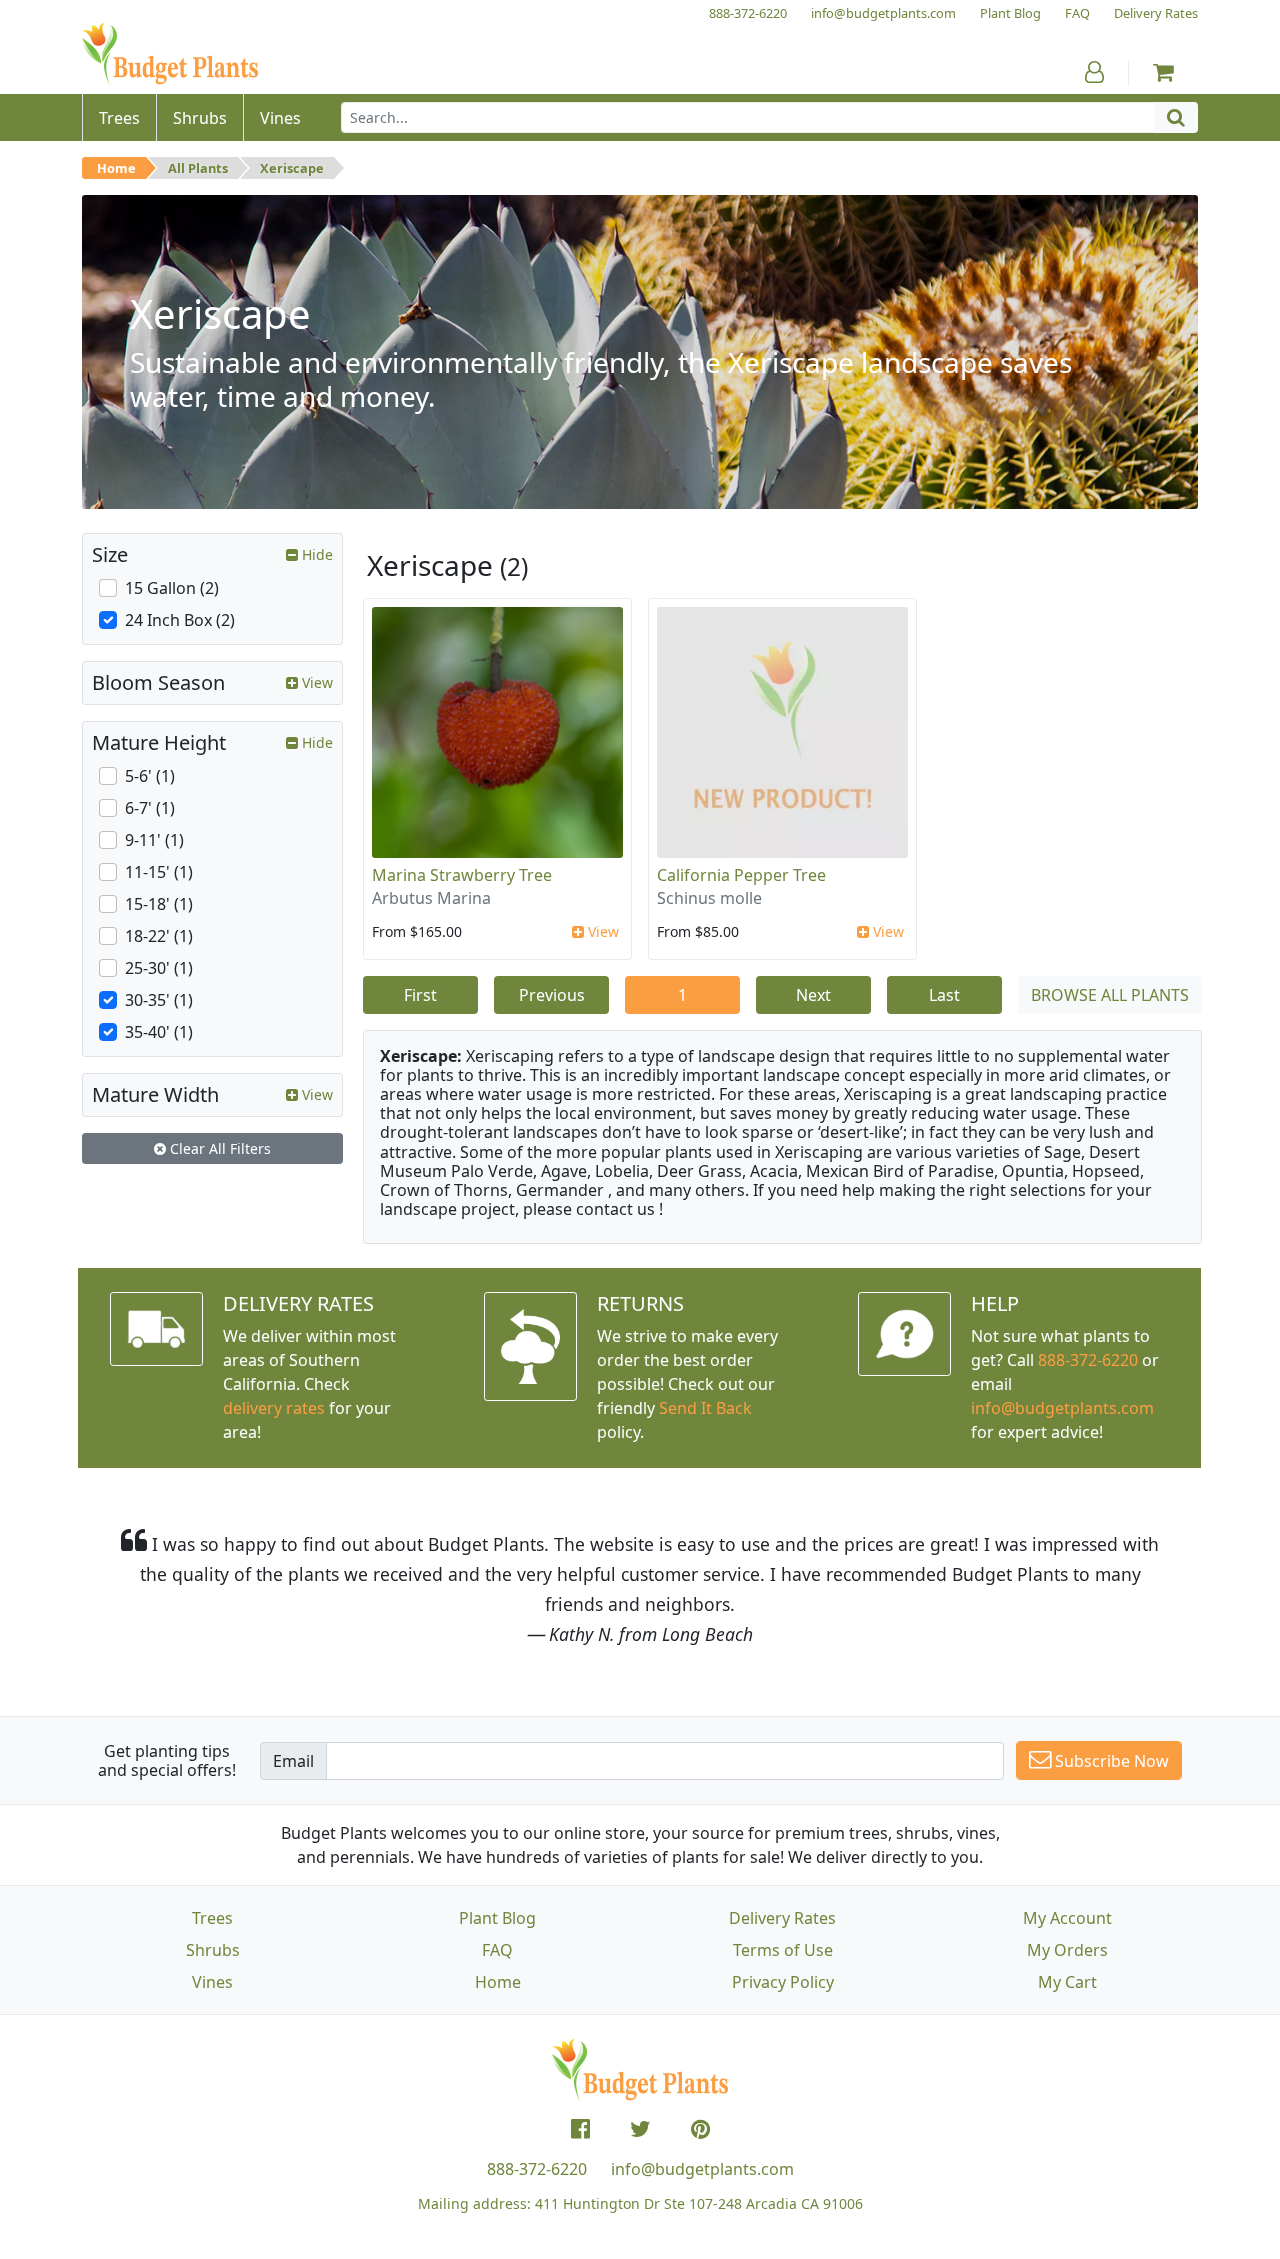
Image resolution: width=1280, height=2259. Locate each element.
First (420, 995)
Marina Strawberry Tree (462, 875)
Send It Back (705, 1408)
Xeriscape (292, 168)
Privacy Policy (783, 1982)
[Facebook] (580, 2129)
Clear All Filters (218, 1148)
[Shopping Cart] (1163, 72)
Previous (552, 995)
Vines (212, 1982)
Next (813, 995)
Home (116, 168)
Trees (212, 1918)
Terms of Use (783, 1950)
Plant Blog (497, 1918)
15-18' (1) (159, 904)
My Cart (1067, 1982)
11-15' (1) (159, 872)
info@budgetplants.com (702, 2169)
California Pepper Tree (741, 875)
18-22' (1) (159, 936)
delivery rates (274, 1408)
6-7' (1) (150, 808)
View (601, 931)
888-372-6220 (1088, 1360)
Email (293, 1761)
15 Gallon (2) (172, 588)
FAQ (497, 1950)
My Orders (1067, 1950)
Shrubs (213, 1950)
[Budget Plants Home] (170, 54)
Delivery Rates (782, 1918)
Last (944, 995)
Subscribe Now (1110, 1761)
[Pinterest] (700, 2129)
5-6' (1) (150, 776)
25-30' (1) (159, 968)
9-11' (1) (154, 840)
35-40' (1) (159, 1032)
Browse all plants (1110, 995)
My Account (1067, 1918)
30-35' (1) (159, 1000)
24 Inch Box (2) (180, 620)
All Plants (198, 168)
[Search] (1176, 117)
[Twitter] (640, 2129)
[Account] (1094, 72)
